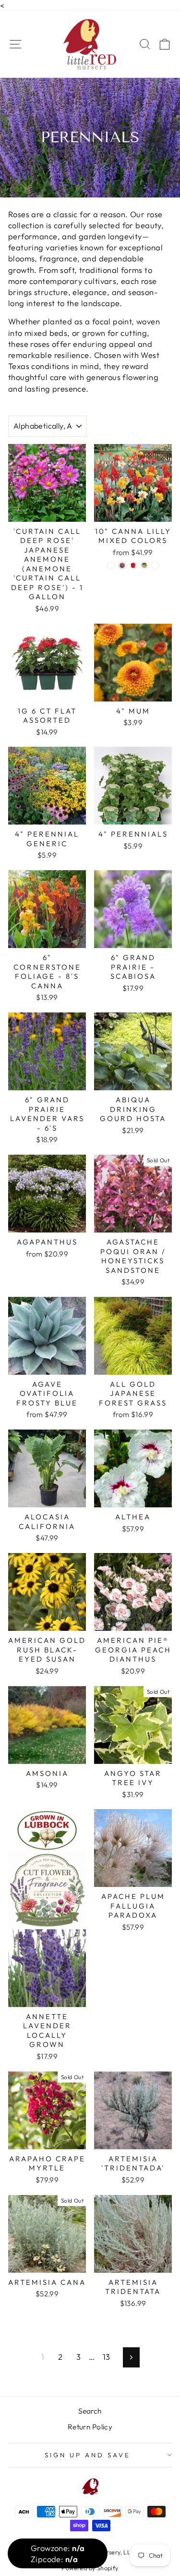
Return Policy (90, 2427)
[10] (111, 565)
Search (90, 2411)
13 (107, 2357)
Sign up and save (88, 2455)
